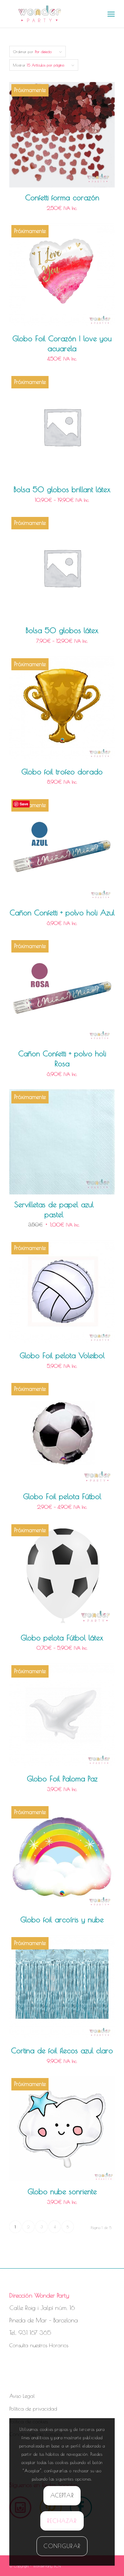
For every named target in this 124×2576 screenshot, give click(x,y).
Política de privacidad (33, 2409)
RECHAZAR (62, 2521)
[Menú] (111, 14)
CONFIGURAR (62, 2546)
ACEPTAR (62, 2495)
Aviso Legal (22, 2396)
